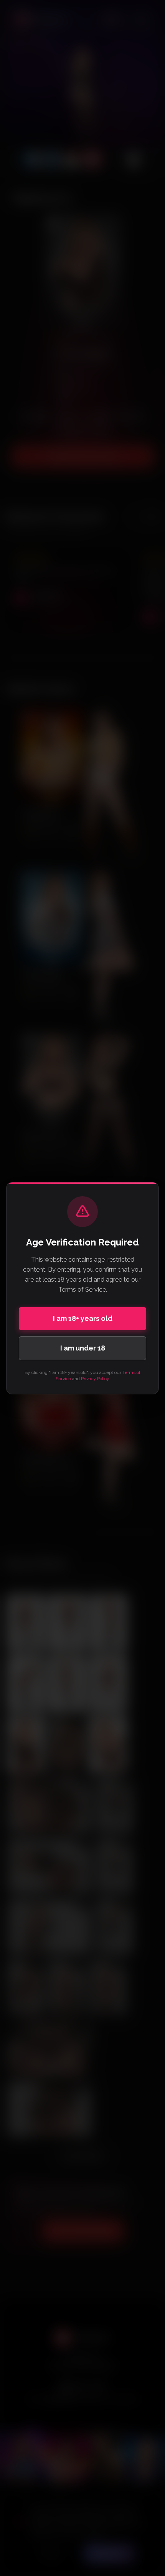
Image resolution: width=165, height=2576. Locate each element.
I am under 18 (83, 1348)
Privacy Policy (95, 1379)
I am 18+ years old (83, 1318)
